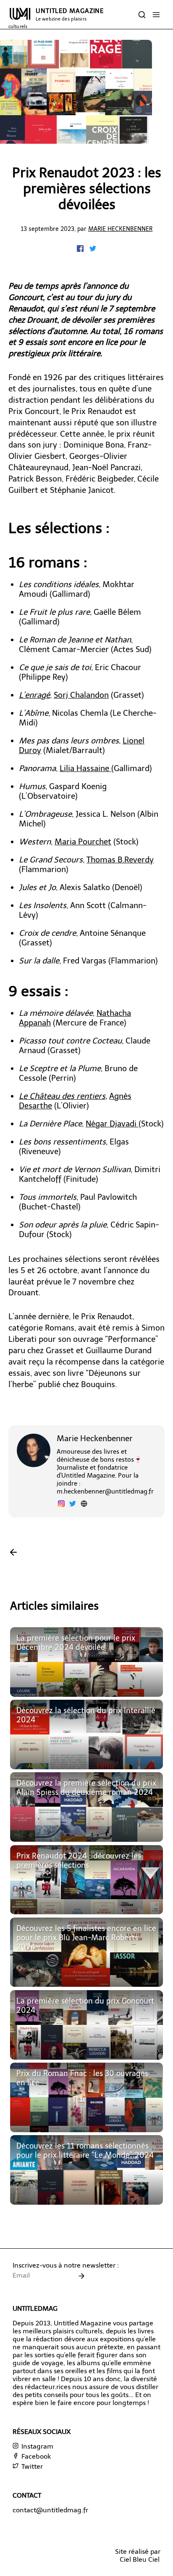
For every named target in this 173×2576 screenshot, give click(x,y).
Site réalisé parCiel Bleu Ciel (138, 2555)
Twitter (31, 2466)
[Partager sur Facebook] (81, 250)
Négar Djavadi (112, 1124)
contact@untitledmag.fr (50, 2510)
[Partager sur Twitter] (93, 250)
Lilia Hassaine (85, 768)
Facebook (35, 2456)
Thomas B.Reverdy (120, 860)
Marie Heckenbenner (120, 229)
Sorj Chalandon (81, 695)
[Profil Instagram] (61, 1505)
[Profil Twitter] (73, 1505)
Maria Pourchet (83, 842)
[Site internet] (84, 1505)
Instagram (37, 2446)
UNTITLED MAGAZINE (56, 18)
